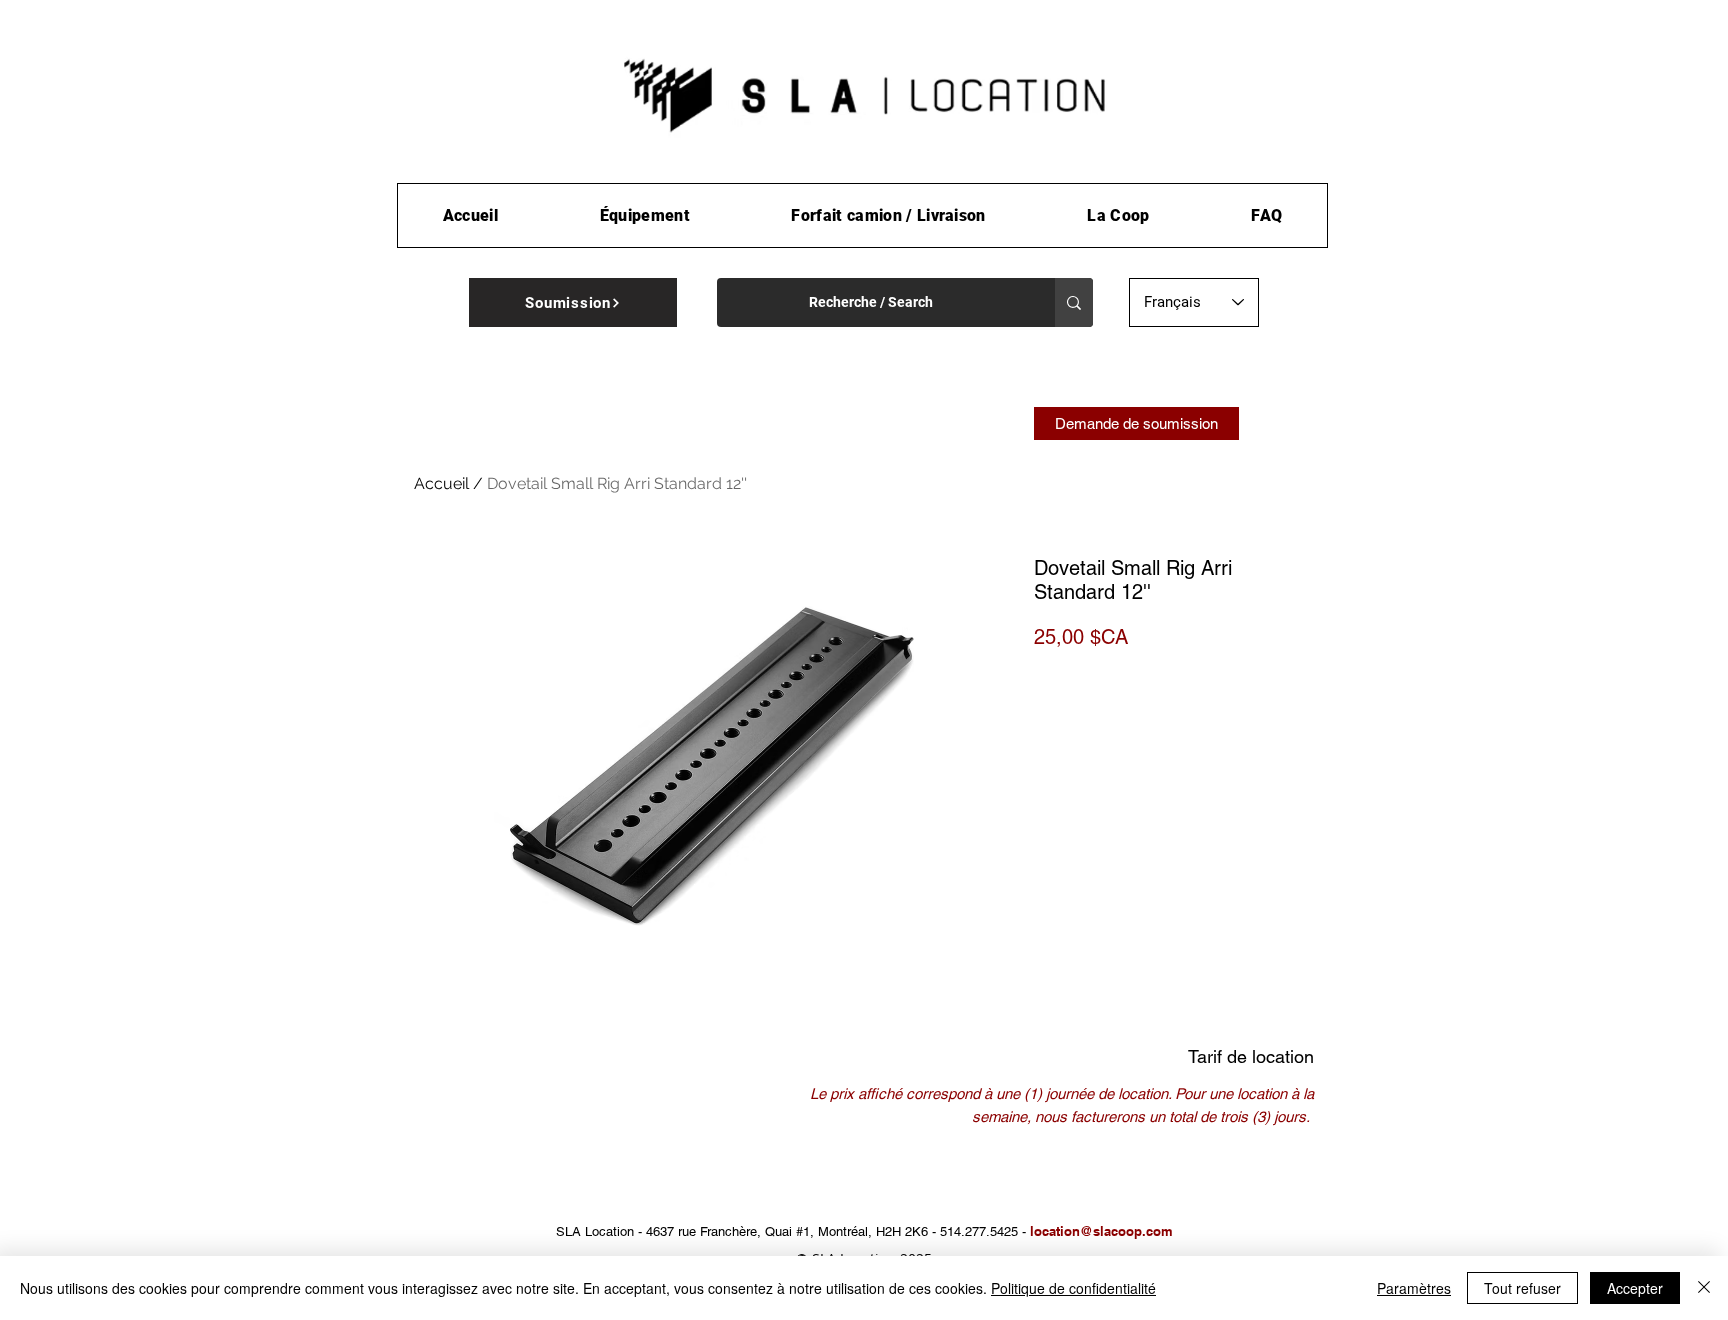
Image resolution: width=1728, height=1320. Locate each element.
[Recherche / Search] (1074, 302)
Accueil (441, 483)
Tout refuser (1522, 1288)
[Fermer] (1704, 1288)
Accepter (1635, 1288)
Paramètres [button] (1414, 1288)
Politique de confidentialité (1073, 1288)
